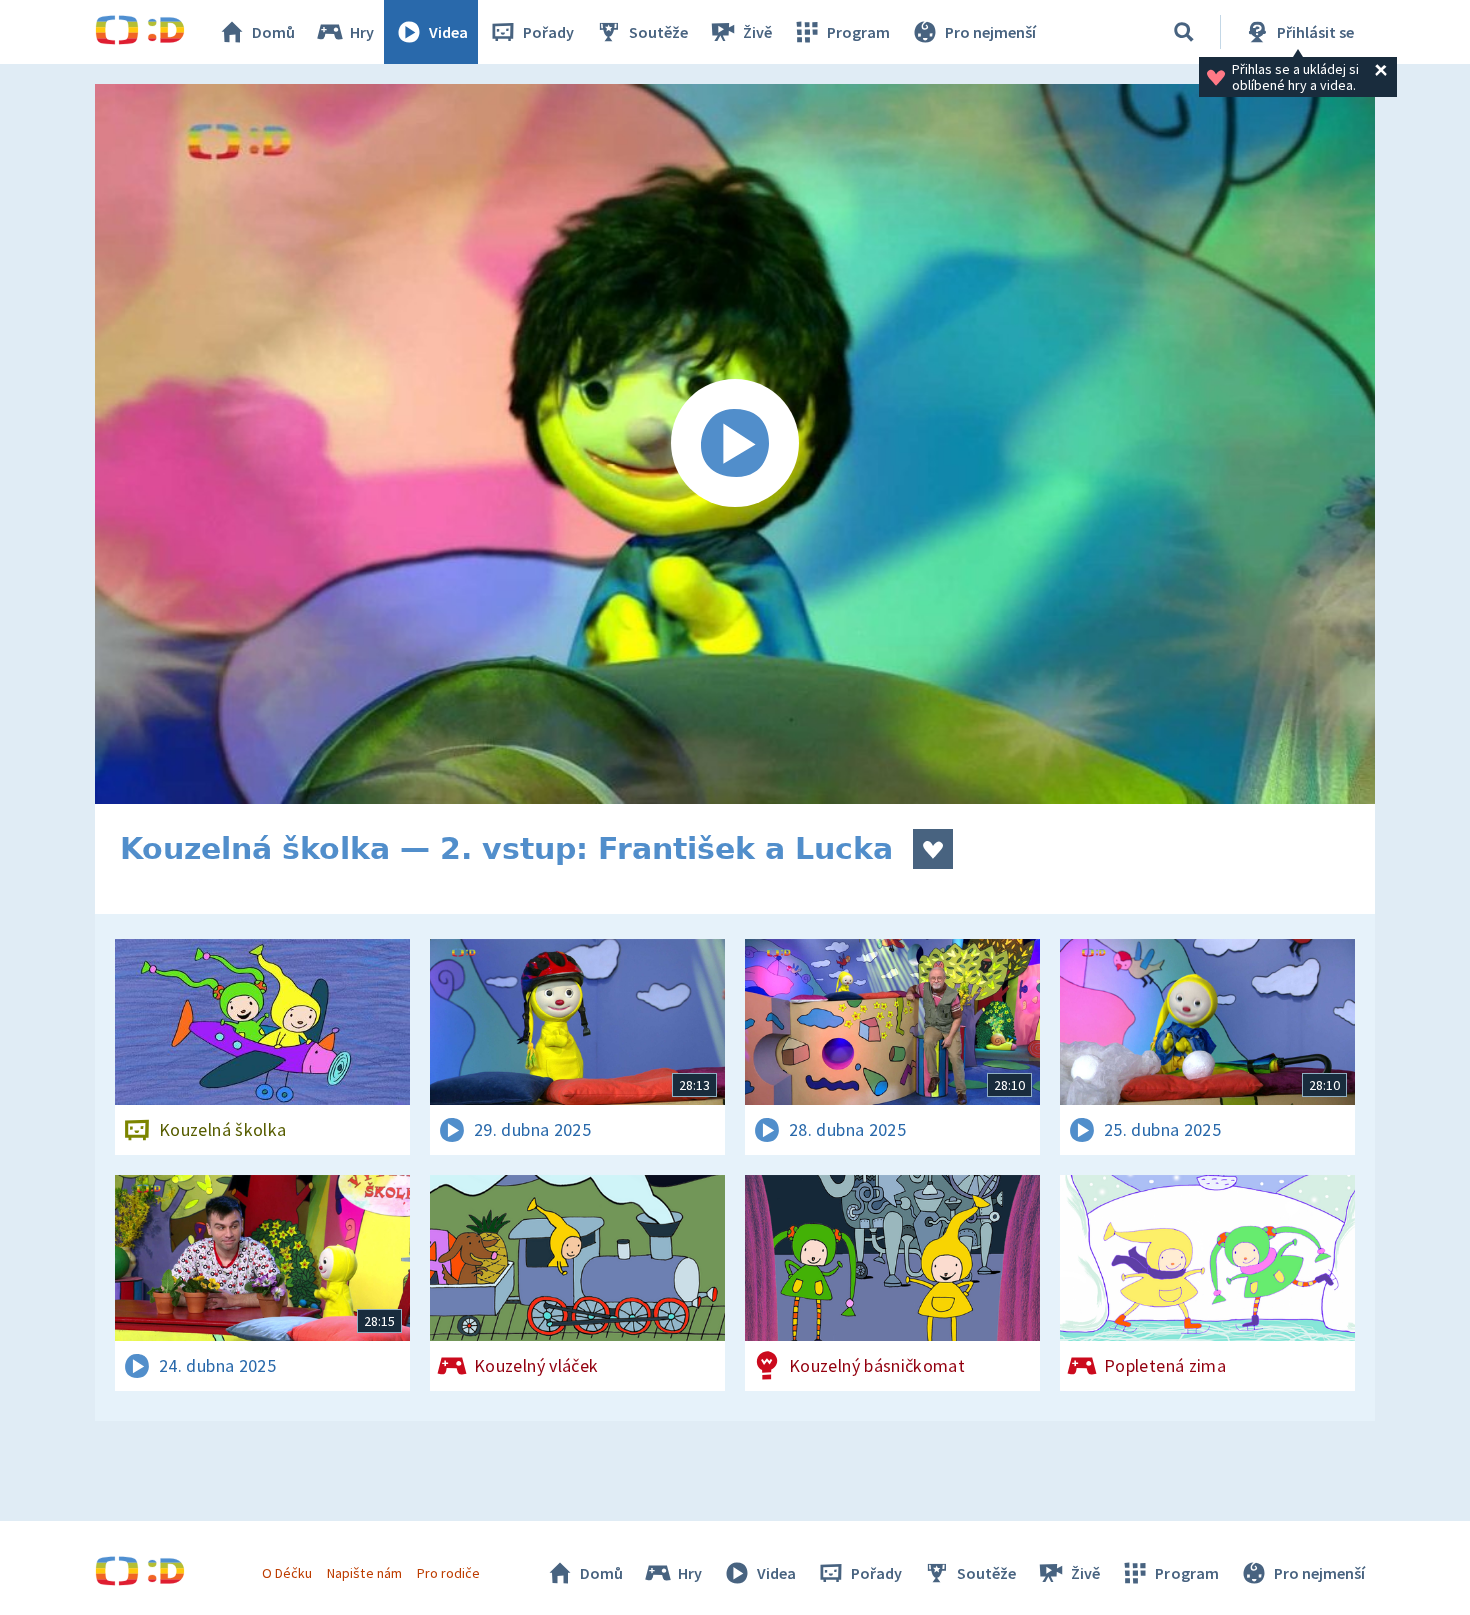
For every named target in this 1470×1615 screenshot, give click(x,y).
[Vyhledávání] (1184, 32)
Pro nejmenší (990, 32)
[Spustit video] (735, 444)
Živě (757, 32)
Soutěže (658, 32)
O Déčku (287, 1573)
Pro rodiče (448, 1573)
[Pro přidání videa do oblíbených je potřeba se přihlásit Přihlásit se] (933, 849)
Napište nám (364, 1573)
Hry (362, 32)
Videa (448, 32)
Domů (273, 32)
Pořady (548, 32)
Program (858, 32)
